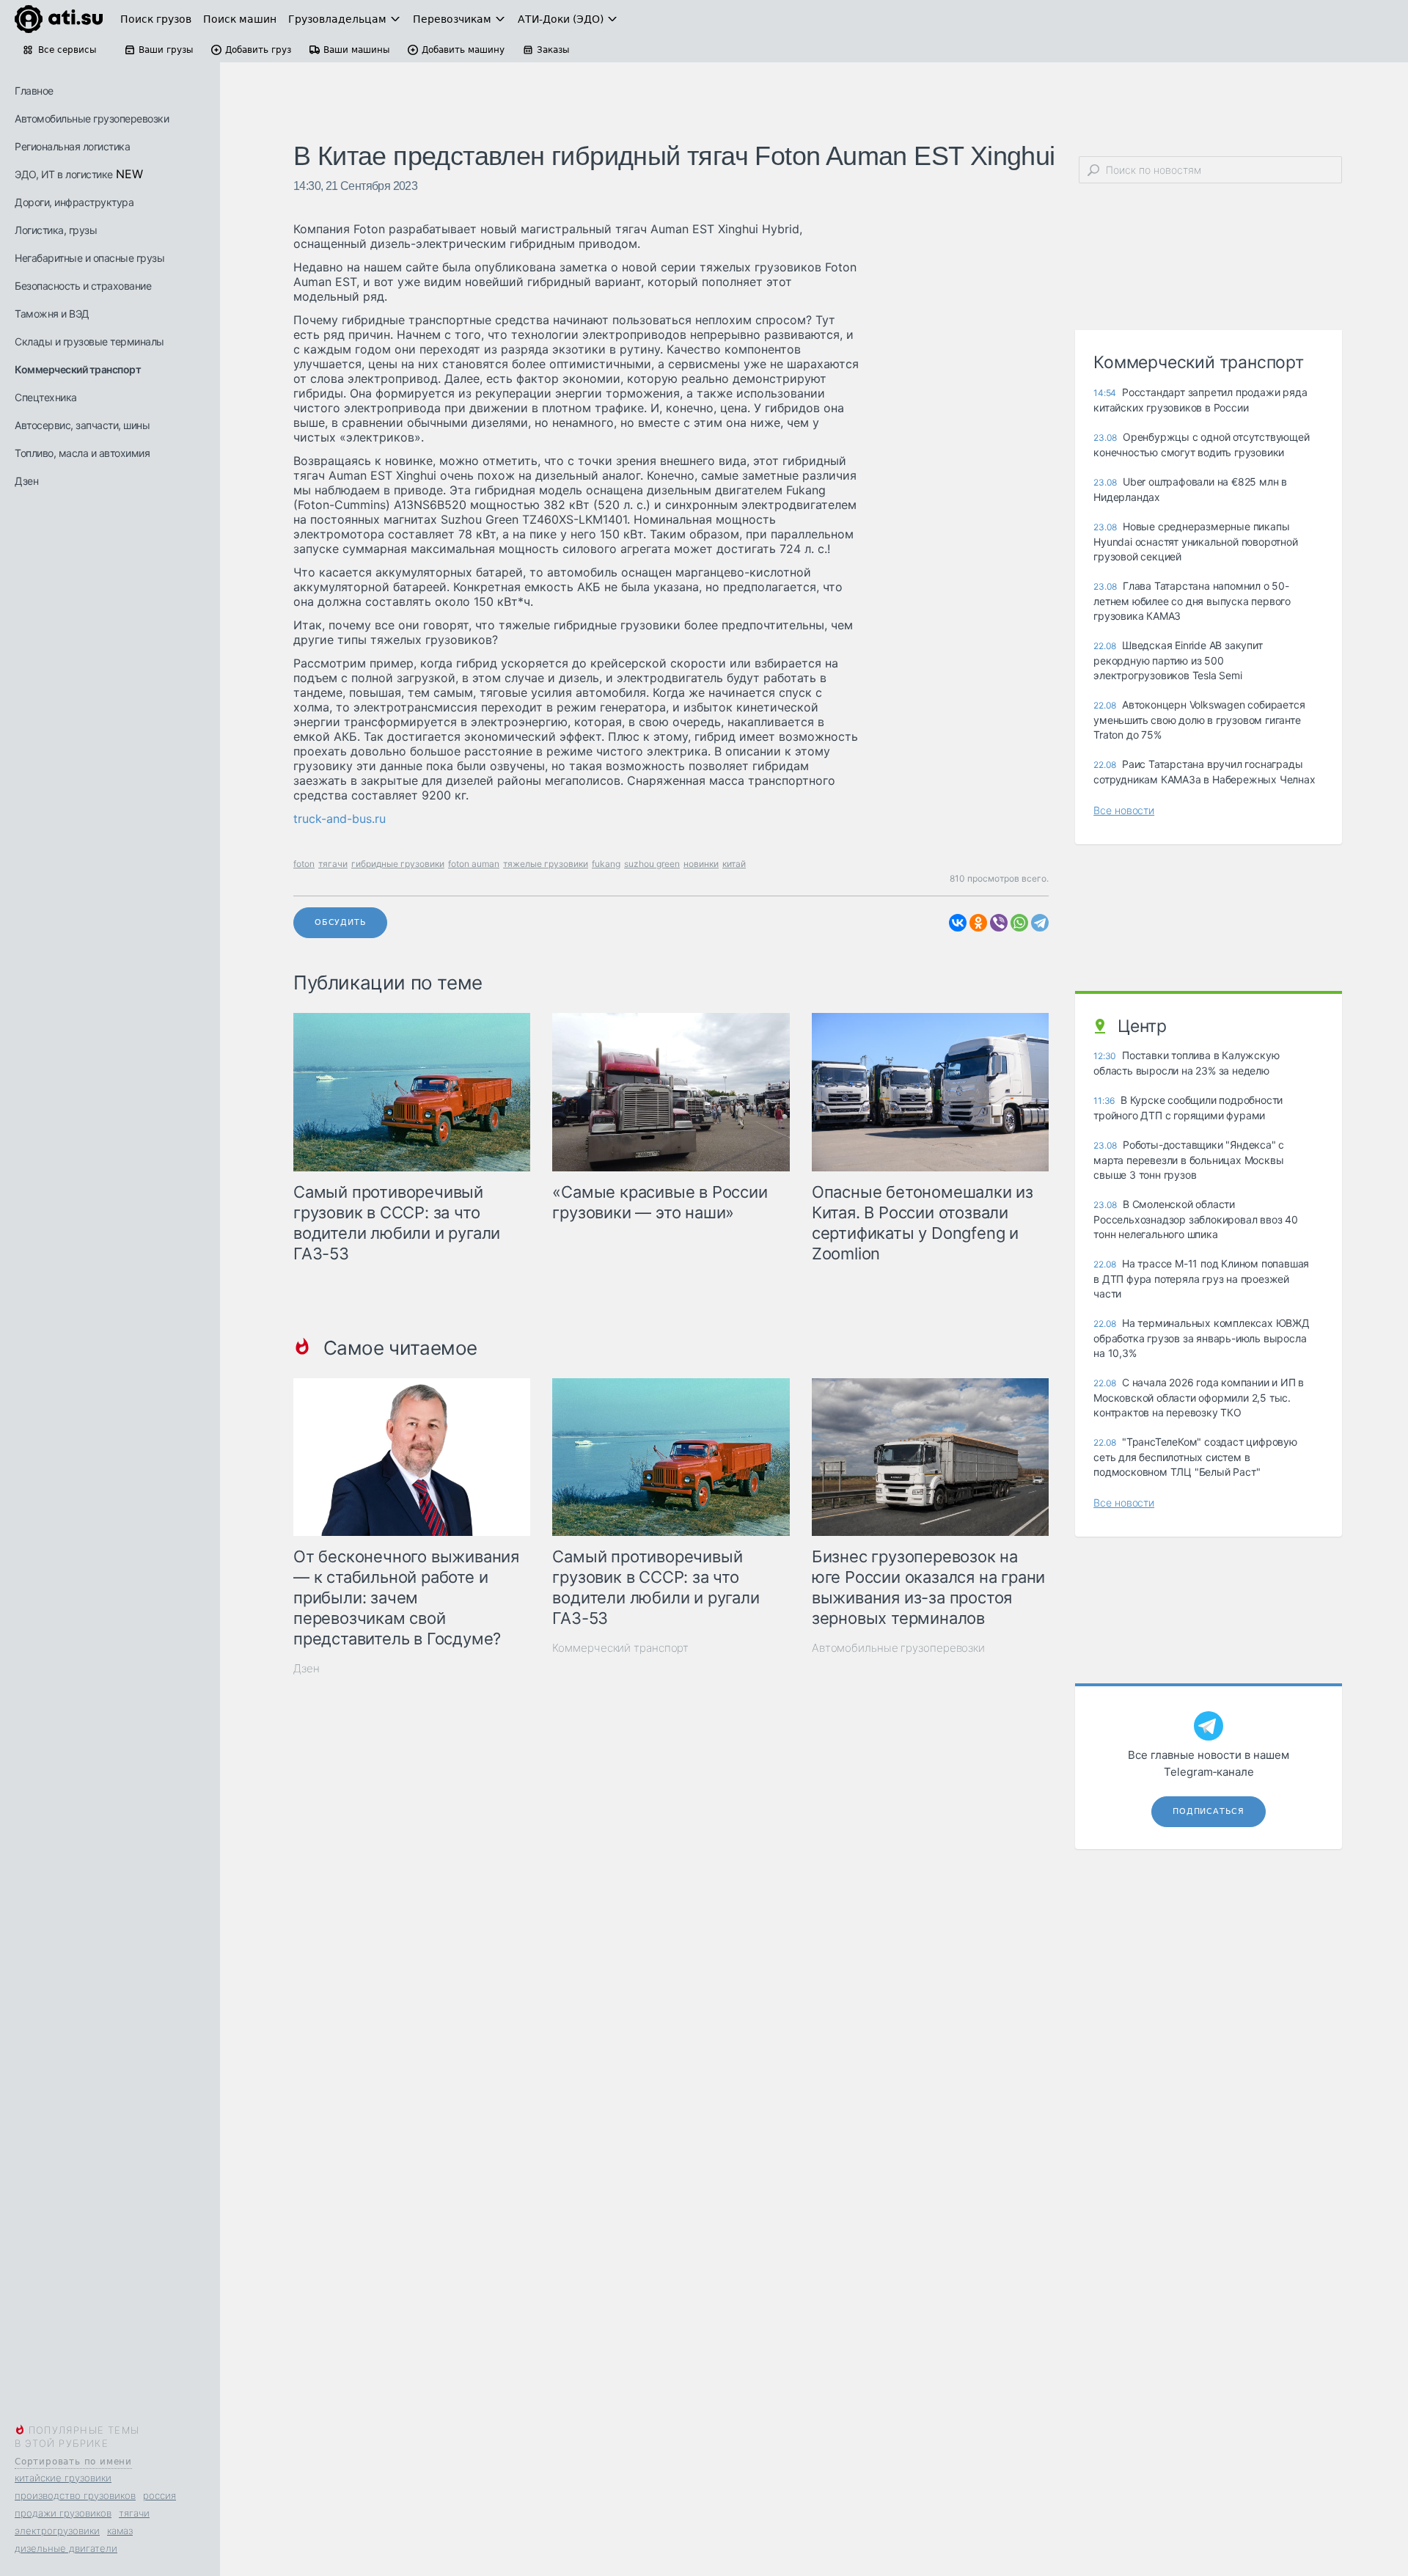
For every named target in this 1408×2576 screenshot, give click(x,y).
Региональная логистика (72, 146)
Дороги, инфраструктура (74, 202)
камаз (120, 2531)
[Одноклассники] (978, 923)
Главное (34, 91)
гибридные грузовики (398, 864)
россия (159, 2495)
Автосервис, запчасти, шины (82, 425)
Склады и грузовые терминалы (89, 341)
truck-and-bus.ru (340, 819)
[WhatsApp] (1019, 923)
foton (304, 864)
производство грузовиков (75, 2495)
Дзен (26, 481)
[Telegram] (1040, 923)
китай (734, 864)
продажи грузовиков (63, 2513)
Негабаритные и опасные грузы (89, 258)
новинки (701, 864)
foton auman (474, 864)
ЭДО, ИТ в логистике (64, 174)
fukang (606, 864)
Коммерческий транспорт (78, 369)
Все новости (1124, 810)
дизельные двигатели (66, 2548)
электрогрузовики (57, 2531)
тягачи (134, 2513)
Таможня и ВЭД (52, 314)
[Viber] (999, 923)
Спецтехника (46, 397)
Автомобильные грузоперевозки (92, 118)
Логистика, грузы (56, 230)
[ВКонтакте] (958, 923)
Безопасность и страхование (83, 286)
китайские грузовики (63, 2478)
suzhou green (652, 864)
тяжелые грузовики (546, 864)
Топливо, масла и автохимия (82, 453)
